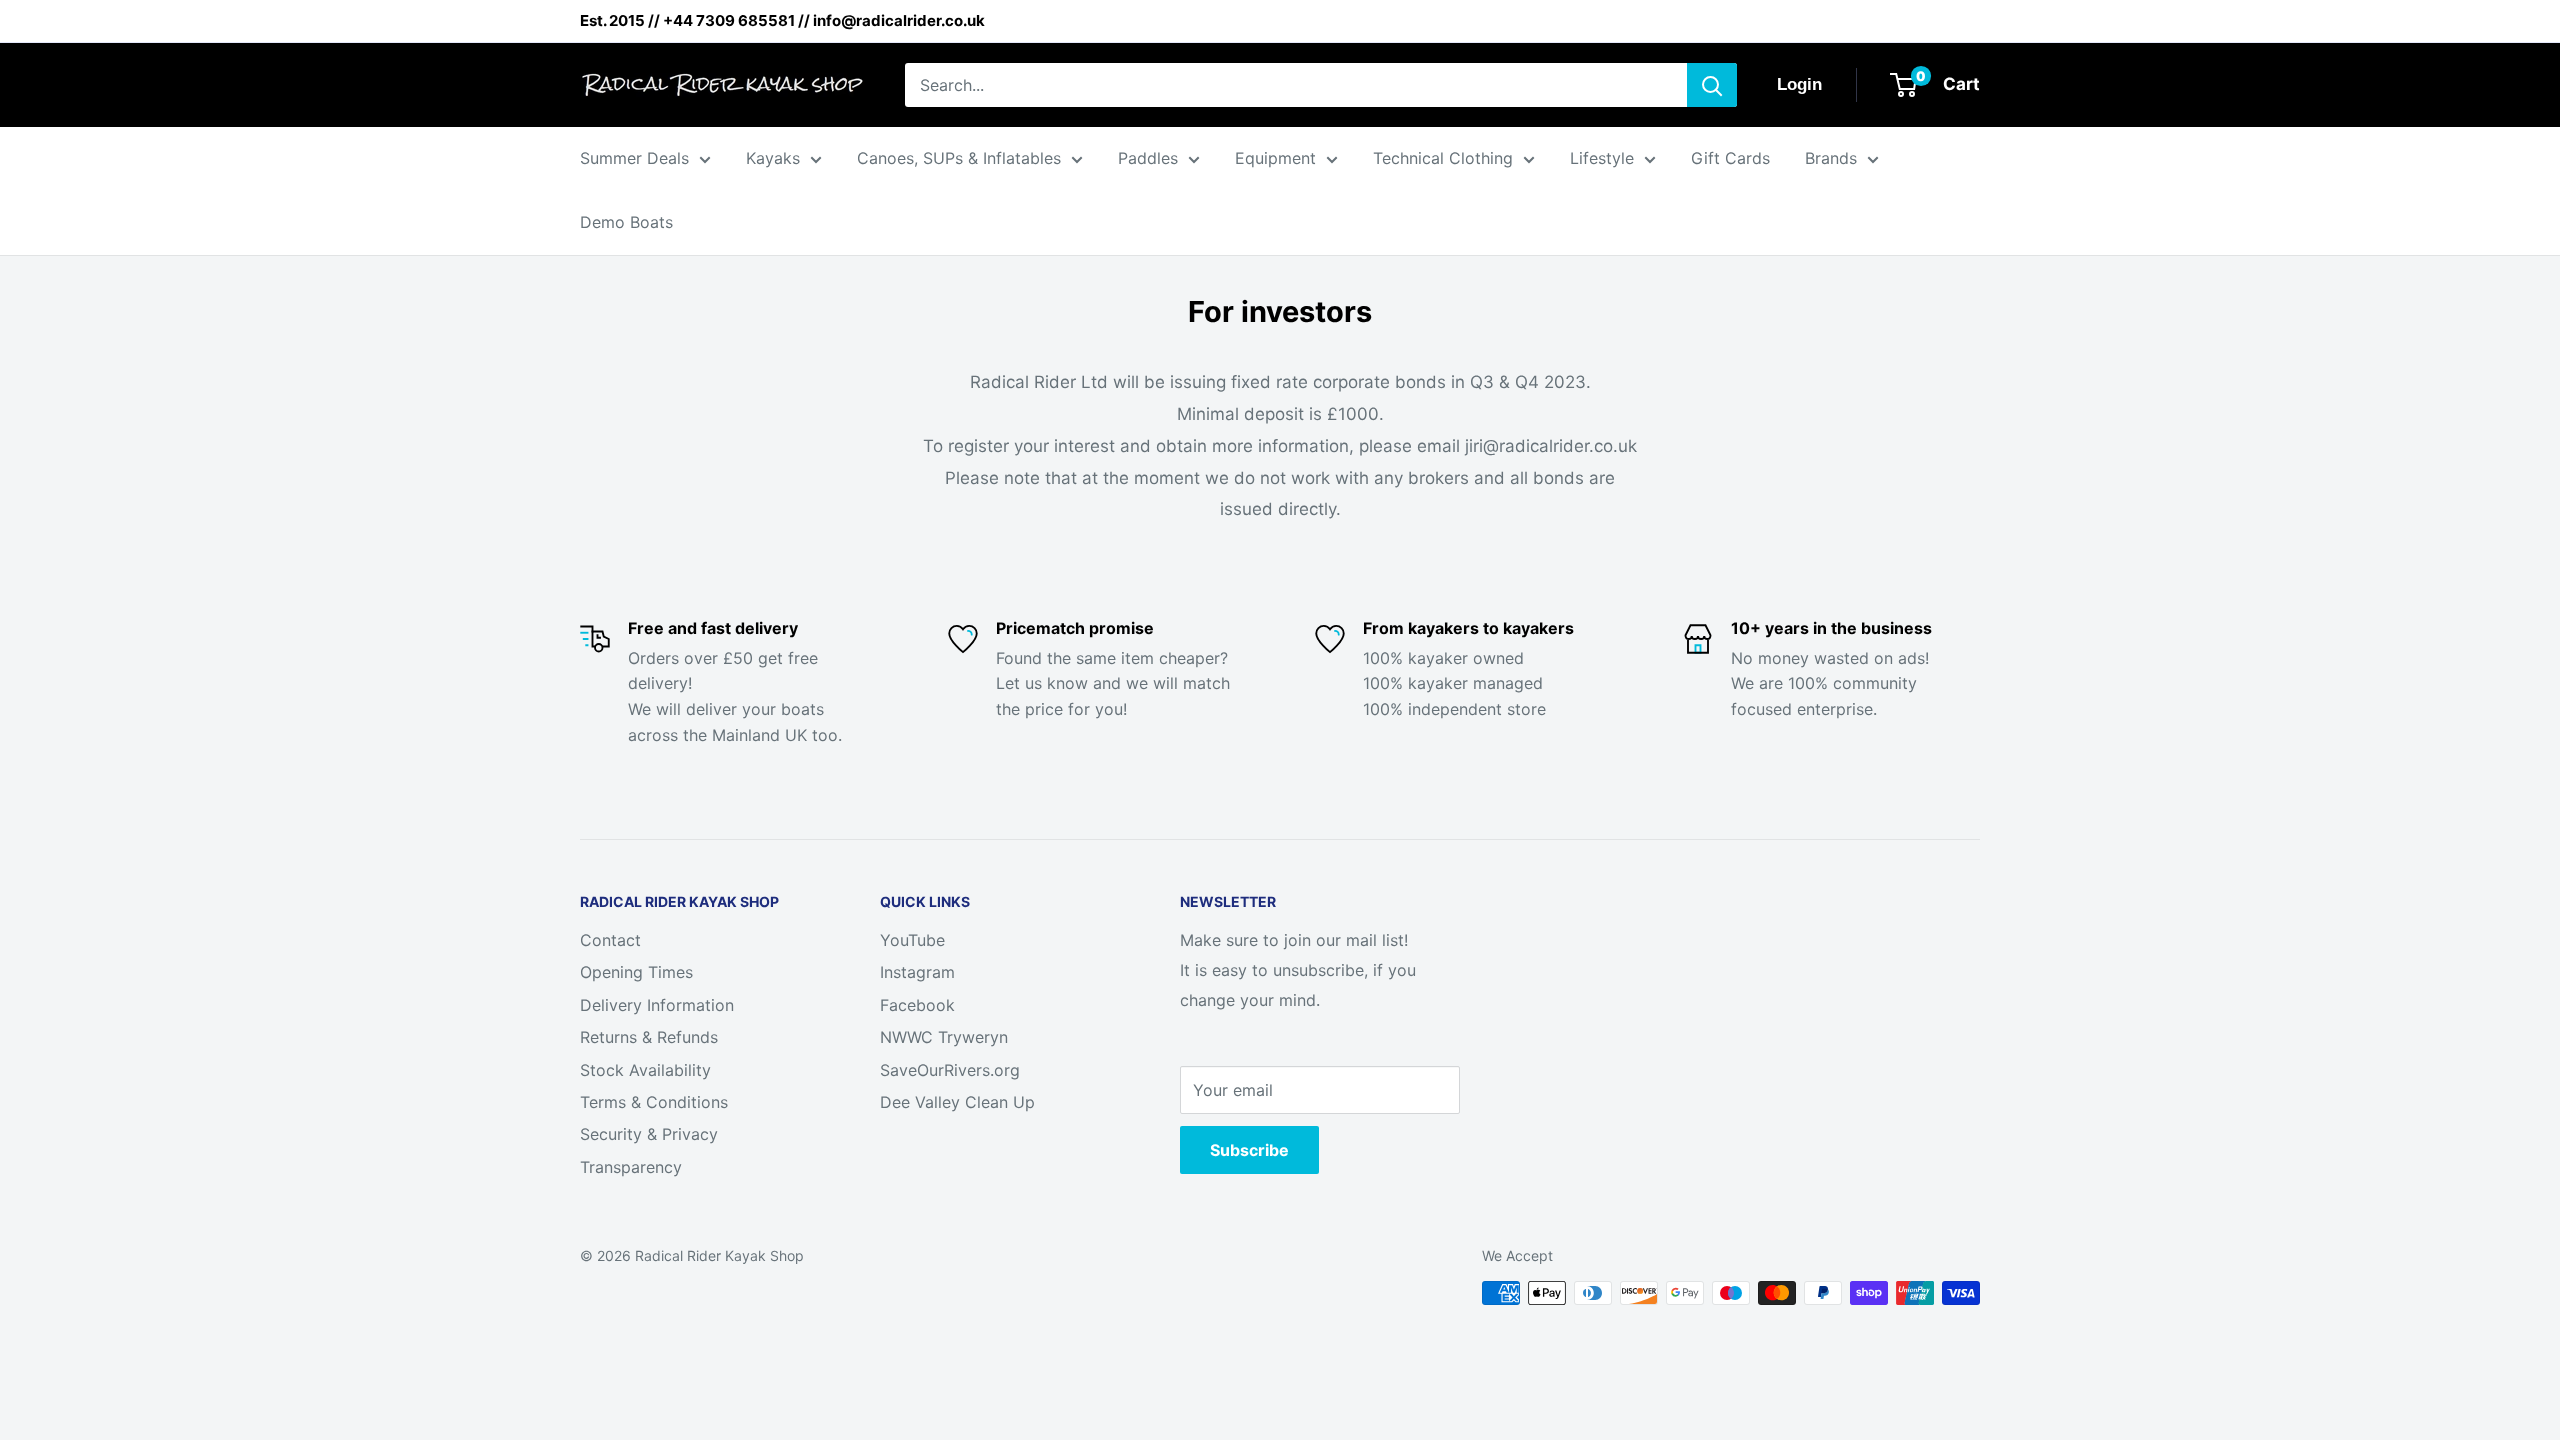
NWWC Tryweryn (944, 1037)
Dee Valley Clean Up (957, 1102)
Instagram (917, 972)
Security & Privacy (649, 1134)
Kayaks (773, 158)
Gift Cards (1730, 158)
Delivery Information (657, 1005)
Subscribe (1249, 1150)
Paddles (1148, 158)
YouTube (912, 940)
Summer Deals (634, 158)
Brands (1831, 158)
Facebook (917, 1005)
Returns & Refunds (649, 1037)
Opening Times (636, 972)
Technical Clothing (1443, 158)
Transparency (631, 1167)
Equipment (1275, 158)
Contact (610, 940)
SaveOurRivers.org (950, 1070)
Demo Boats (626, 222)
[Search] (1712, 85)
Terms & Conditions (654, 1102)
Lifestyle (1602, 158)
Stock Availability (645, 1070)
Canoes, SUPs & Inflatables (959, 158)
